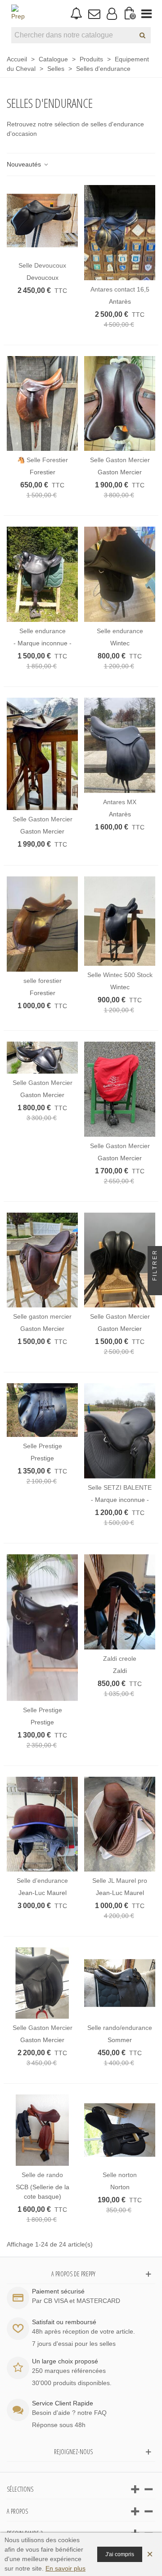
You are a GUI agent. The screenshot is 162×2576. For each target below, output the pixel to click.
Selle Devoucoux (42, 265)
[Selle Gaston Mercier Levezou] (42, 754)
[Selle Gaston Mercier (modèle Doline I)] (120, 1089)
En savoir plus (65, 2568)
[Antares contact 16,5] (120, 233)
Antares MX (120, 802)
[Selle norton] (120, 2130)
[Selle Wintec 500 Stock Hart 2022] (120, 921)
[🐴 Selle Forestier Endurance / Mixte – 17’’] (42, 404)
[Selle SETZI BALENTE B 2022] (120, 1431)
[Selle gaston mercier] (42, 1260)
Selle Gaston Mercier (120, 460)
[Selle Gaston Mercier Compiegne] (42, 1983)
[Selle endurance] (42, 574)
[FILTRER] (155, 1288)
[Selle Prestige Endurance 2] (42, 1410)
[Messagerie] (94, 14)
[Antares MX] (120, 745)
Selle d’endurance (42, 1881)
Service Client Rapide (63, 2403)
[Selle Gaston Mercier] (120, 404)
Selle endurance (43, 631)
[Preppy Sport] (18, 14)
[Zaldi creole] (120, 1602)
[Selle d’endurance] (42, 1824)
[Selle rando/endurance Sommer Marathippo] (120, 1983)
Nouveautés (25, 164)
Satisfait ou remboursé (64, 2322)
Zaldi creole (120, 1659)
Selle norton (120, 2175)
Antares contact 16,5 (120, 289)
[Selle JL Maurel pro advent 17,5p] (120, 1824)
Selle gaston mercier (42, 1316)
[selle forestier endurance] (42, 924)
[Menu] (146, 14)
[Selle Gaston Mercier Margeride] (42, 1058)
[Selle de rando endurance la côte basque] (42, 2130)
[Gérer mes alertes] (76, 14)
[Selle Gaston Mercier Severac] (120, 1260)
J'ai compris (120, 2554)
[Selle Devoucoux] (42, 221)
